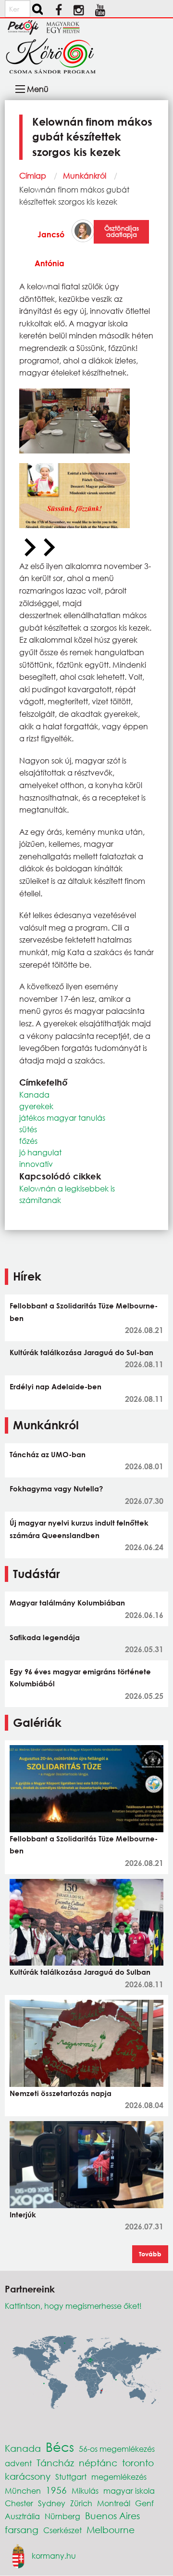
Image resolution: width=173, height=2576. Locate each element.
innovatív (36, 1164)
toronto (138, 2463)
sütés (28, 1129)
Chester (19, 2503)
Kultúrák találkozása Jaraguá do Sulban (80, 1972)
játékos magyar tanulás (62, 1118)
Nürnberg (62, 2516)
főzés (28, 1141)
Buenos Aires (112, 2516)
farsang (22, 2530)
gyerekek (36, 1106)
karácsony (28, 2476)
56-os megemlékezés (117, 2449)
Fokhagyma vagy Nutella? (56, 1489)
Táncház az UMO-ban (48, 1454)
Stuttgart (71, 2477)
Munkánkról (85, 175)
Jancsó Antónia (49, 249)
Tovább (150, 2254)
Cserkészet (62, 2530)
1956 (56, 2490)
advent (18, 2463)
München (23, 2491)
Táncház (55, 2463)
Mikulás (85, 2491)
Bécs (60, 2447)
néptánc (98, 2463)
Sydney (52, 2503)
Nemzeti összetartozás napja (61, 2093)
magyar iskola (129, 2491)
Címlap (33, 175)
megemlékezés (119, 2477)
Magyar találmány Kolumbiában (67, 1603)
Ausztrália (22, 2516)
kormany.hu (54, 2555)
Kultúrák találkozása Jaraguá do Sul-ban (81, 1352)
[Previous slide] (29, 548)
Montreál (114, 2503)
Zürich (81, 2503)
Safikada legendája (45, 1637)
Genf (144, 2503)
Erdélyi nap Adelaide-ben (56, 1386)
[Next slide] (48, 548)
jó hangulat (40, 1152)
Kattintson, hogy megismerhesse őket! (73, 2306)
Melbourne (111, 2530)
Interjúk (23, 2214)
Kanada (34, 1094)
